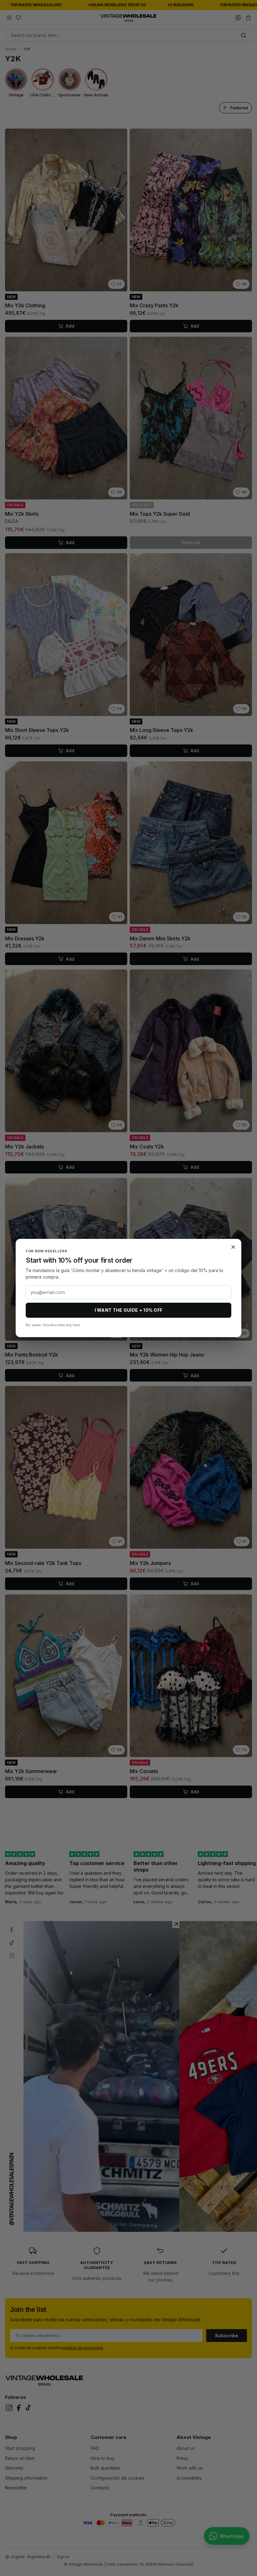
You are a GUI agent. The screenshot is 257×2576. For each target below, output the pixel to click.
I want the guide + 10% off (129, 1310)
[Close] (233, 1247)
